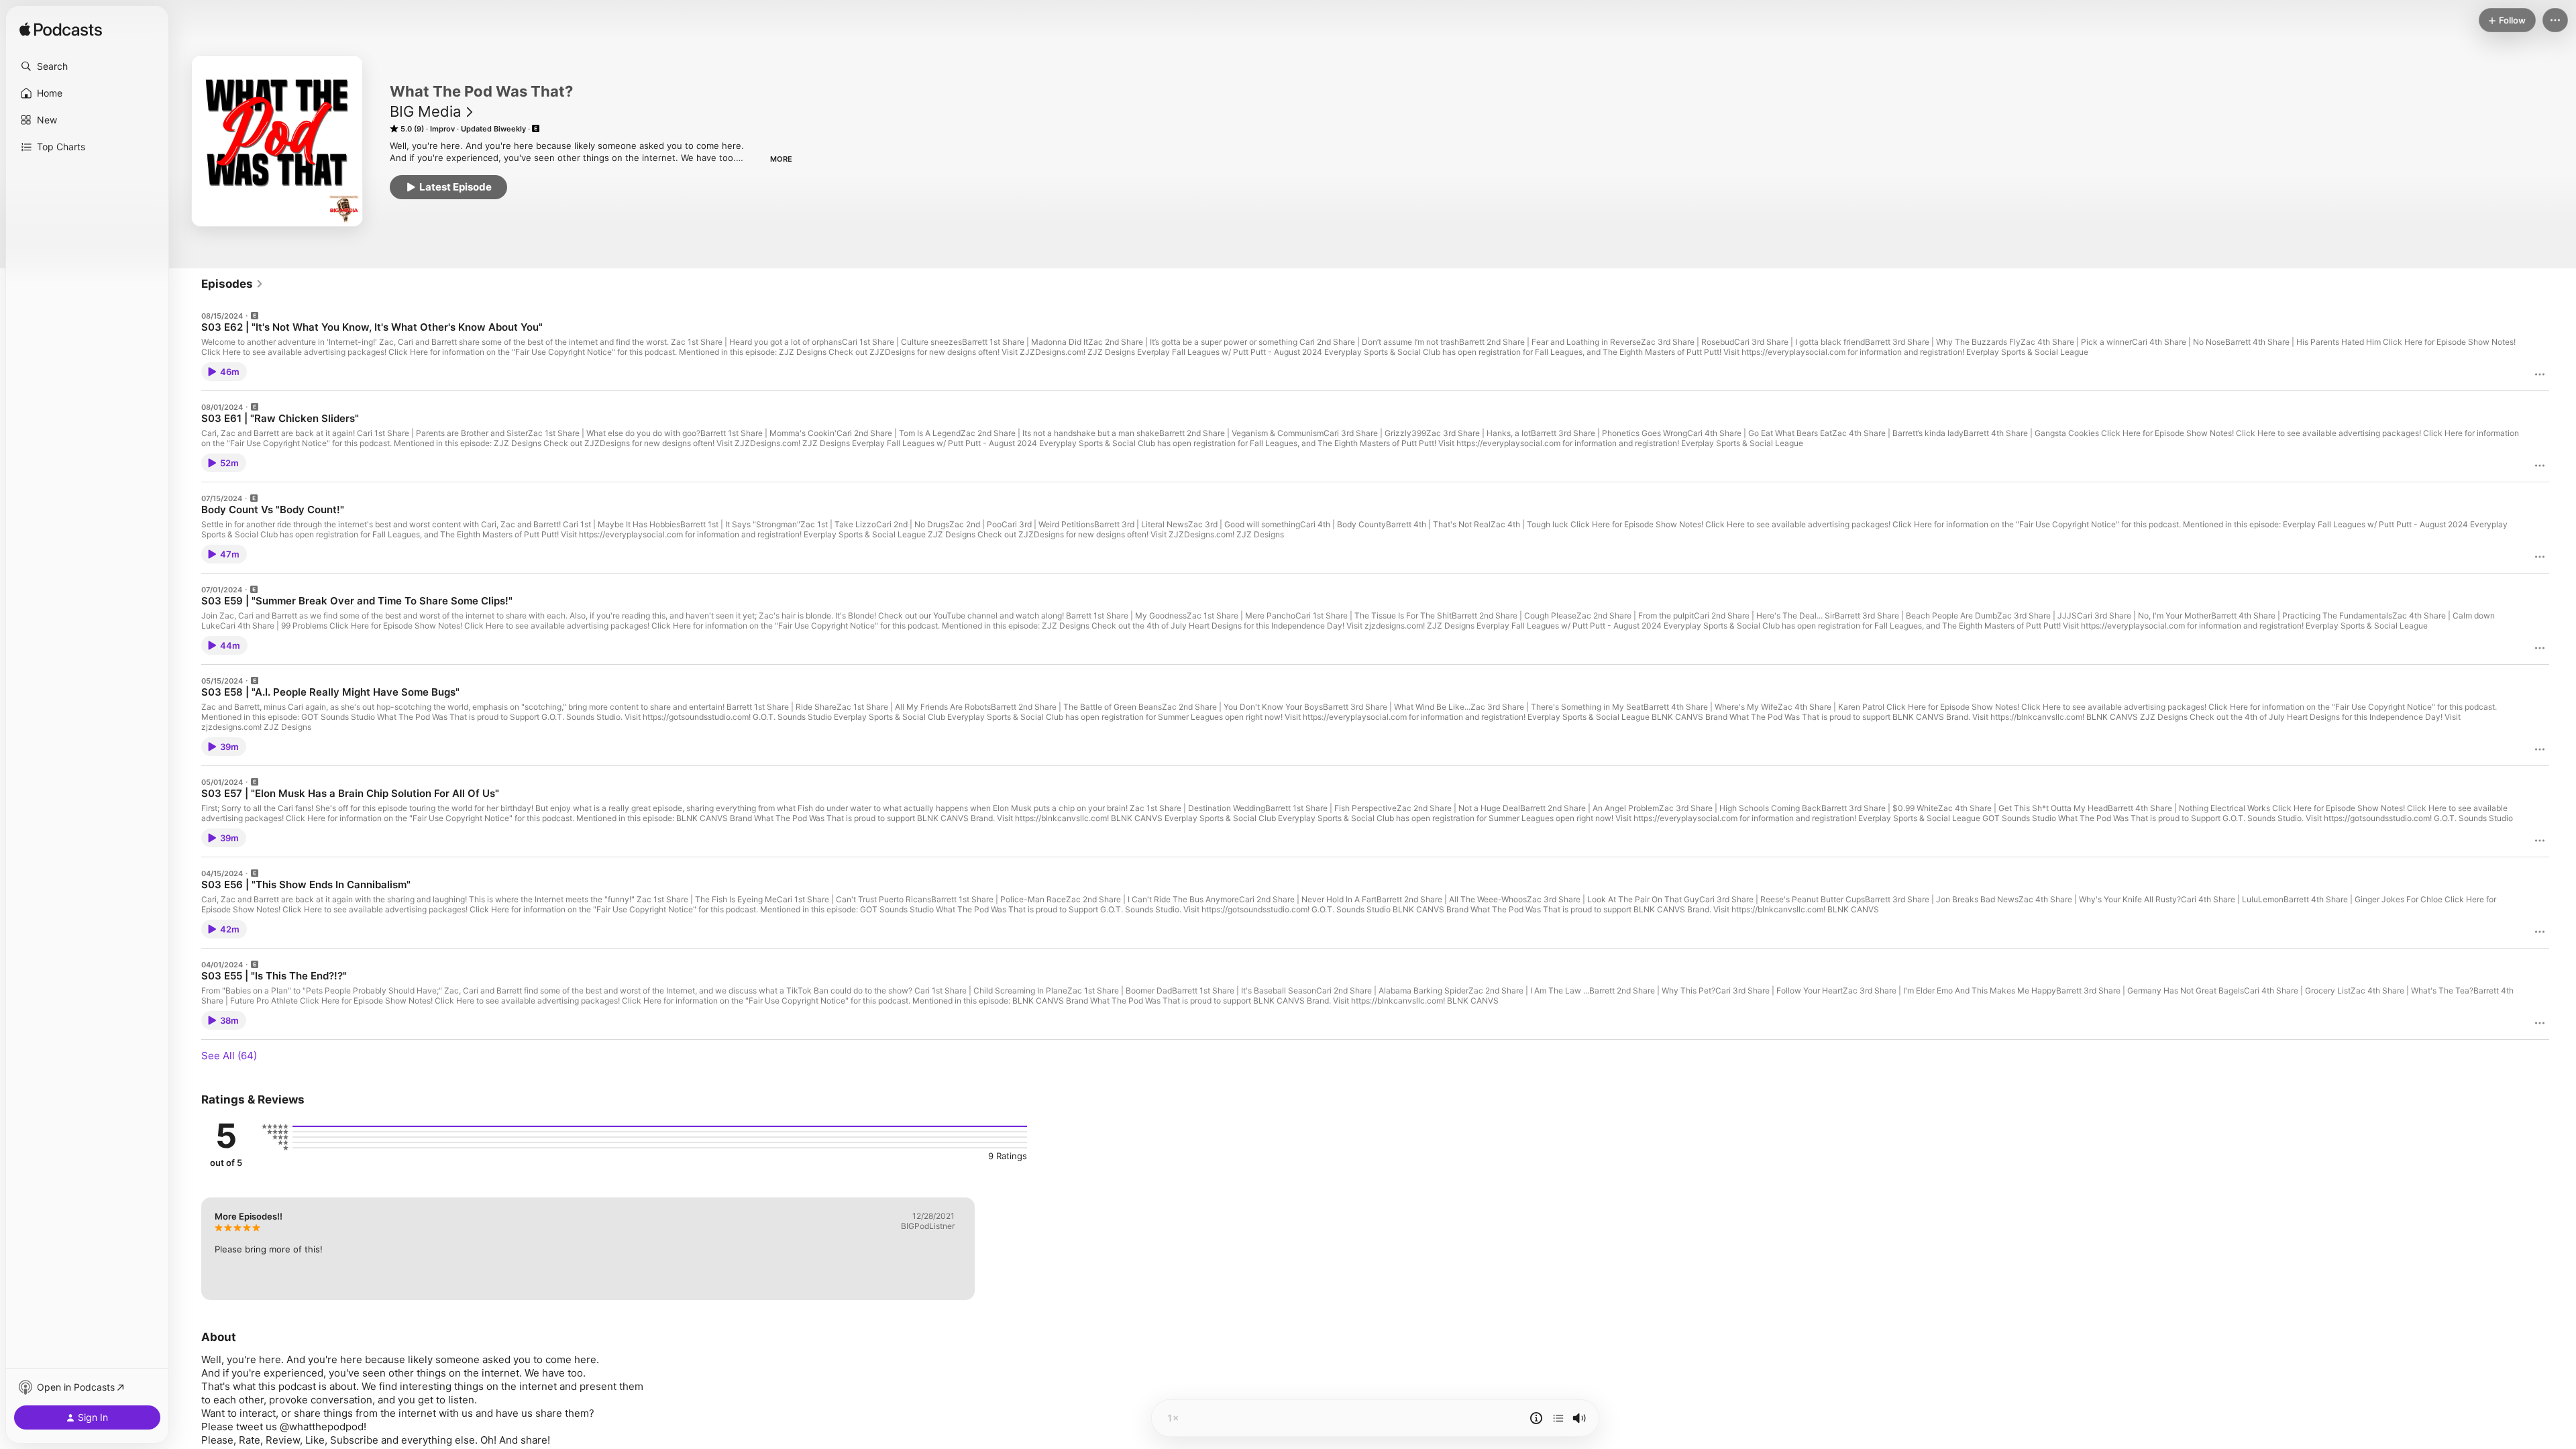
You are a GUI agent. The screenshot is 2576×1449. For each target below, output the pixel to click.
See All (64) (229, 1056)
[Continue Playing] (1558, 1418)
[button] (87, 66)
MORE (781, 159)
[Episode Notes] (1536, 1418)
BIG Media (425, 111)
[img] (61, 30)
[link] (232, 284)
